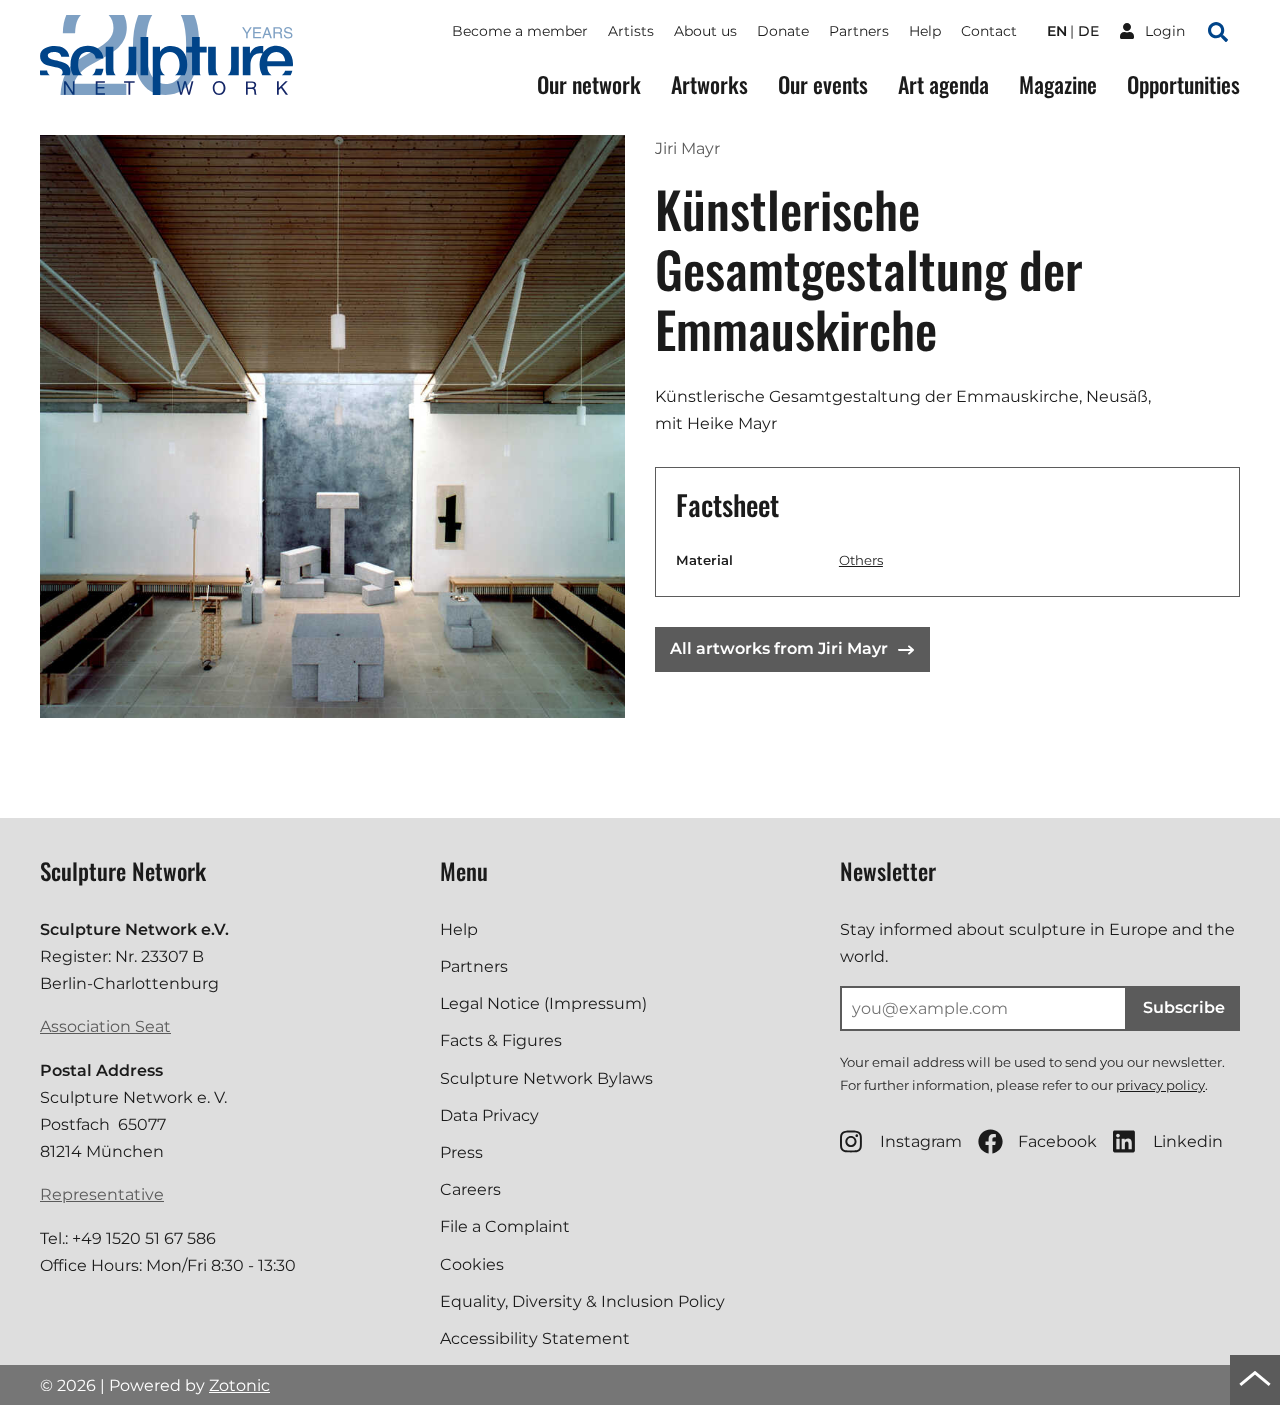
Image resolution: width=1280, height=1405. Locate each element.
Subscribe (1184, 1007)
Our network (589, 84)
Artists (631, 31)
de (1088, 31)
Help (925, 31)
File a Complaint (505, 1226)
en (1057, 31)
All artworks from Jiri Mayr (779, 648)
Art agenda (943, 84)
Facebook (1057, 1141)
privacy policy (1160, 1085)
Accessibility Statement (535, 1338)
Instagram (921, 1141)
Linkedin (1188, 1141)
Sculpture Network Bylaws (546, 1078)
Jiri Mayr (687, 148)
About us (705, 31)
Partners (859, 31)
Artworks (709, 84)
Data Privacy (489, 1115)
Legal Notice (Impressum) (543, 1003)
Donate (783, 31)
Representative (102, 1194)
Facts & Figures (501, 1040)
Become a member (520, 31)
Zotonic (239, 1385)
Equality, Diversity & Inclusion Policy (582, 1301)
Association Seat (105, 1026)
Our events (823, 84)
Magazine (1058, 84)
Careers (470, 1189)
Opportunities (1183, 84)
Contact (989, 31)
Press (461, 1152)
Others (861, 560)
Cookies (472, 1264)
